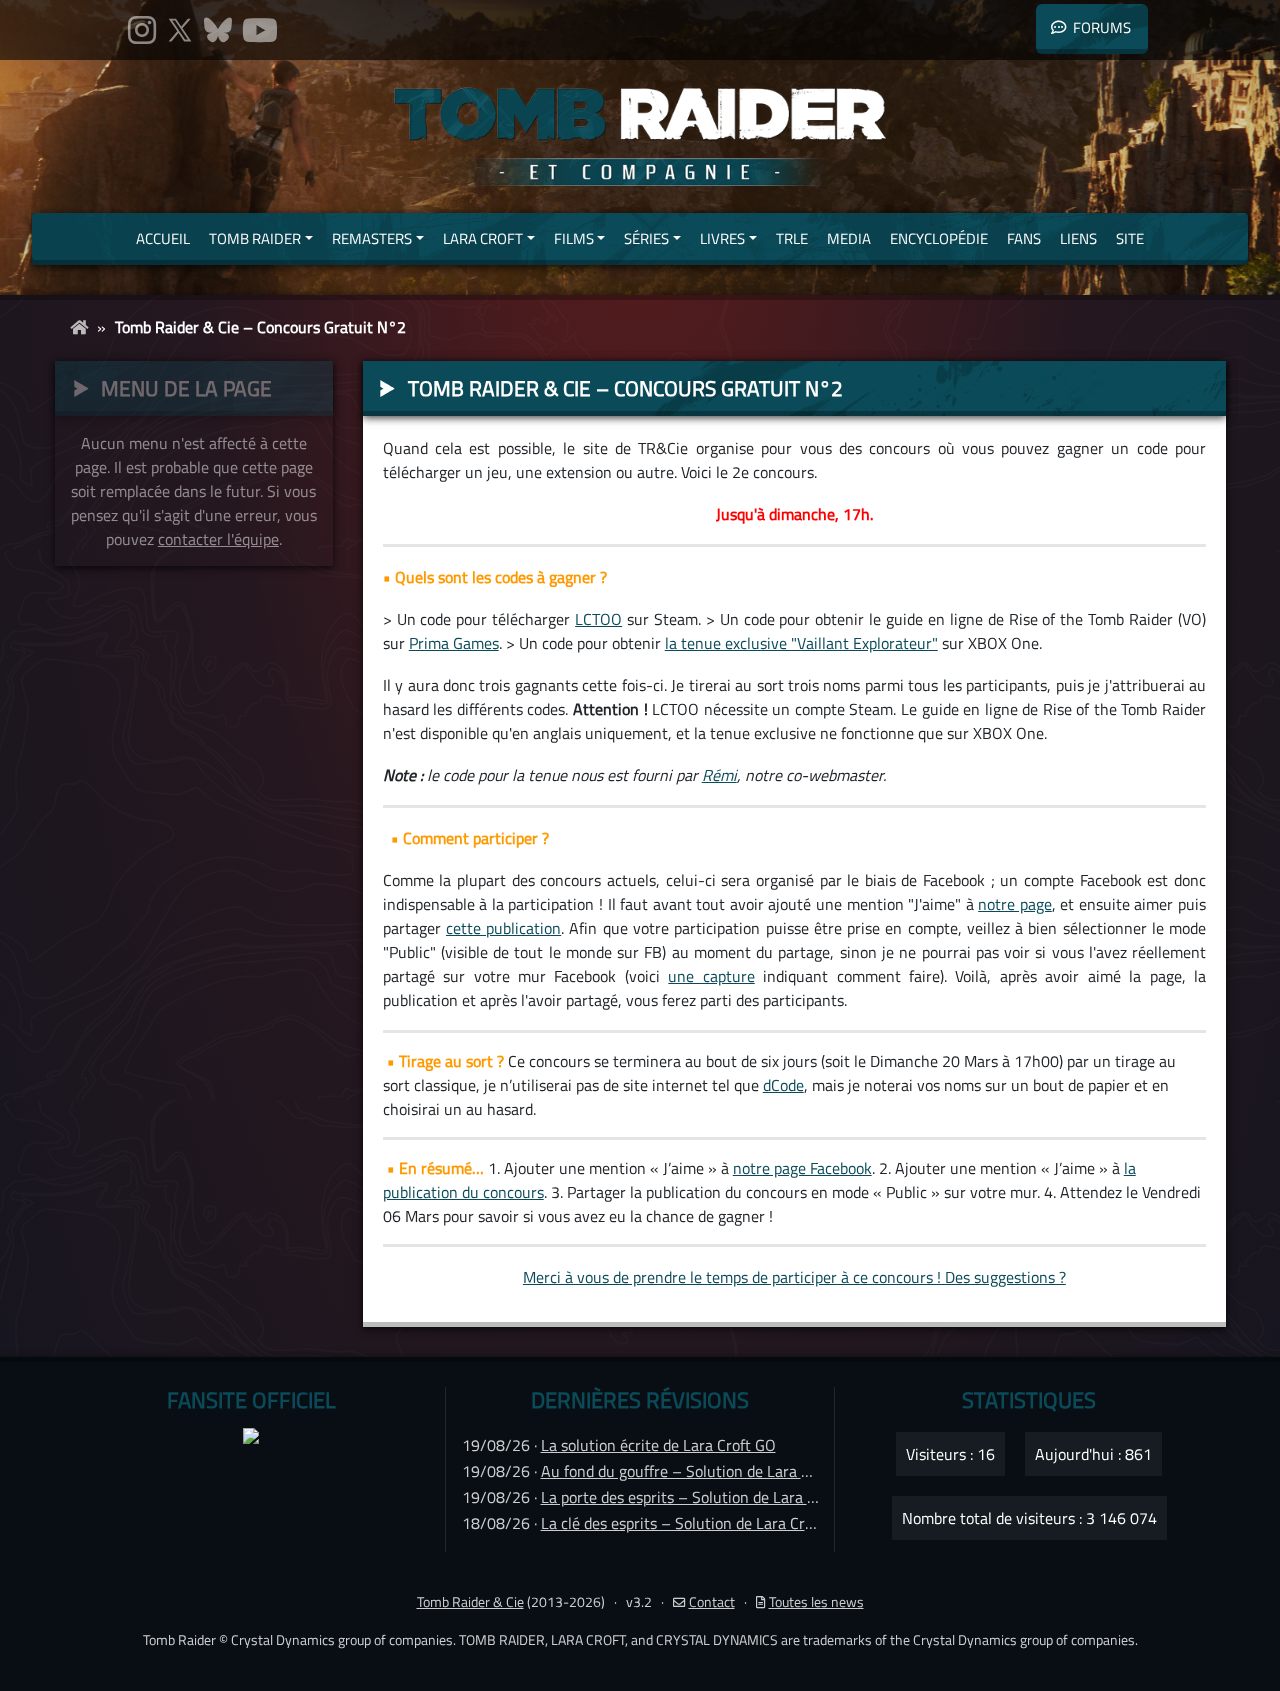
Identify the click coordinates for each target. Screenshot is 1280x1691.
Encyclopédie (939, 238)
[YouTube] (260, 30)
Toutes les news (816, 1602)
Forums (1102, 27)
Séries (646, 238)
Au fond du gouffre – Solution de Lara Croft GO (700, 1471)
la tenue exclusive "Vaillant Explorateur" (801, 643)
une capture (711, 976)
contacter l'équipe (218, 539)
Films (574, 238)
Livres (722, 238)
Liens (1078, 238)
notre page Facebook (802, 1168)
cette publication (503, 928)
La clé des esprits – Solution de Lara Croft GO (695, 1523)
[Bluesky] (218, 30)
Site (1130, 238)
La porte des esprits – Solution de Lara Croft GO (703, 1497)
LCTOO (598, 619)
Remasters (372, 238)
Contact (712, 1602)
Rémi (719, 775)
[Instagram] (142, 30)
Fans (1024, 238)
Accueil (163, 238)
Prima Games (454, 643)
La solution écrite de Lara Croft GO (658, 1445)
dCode (783, 1085)
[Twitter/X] (180, 30)
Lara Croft (483, 238)
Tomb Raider (255, 238)
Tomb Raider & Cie (470, 1602)
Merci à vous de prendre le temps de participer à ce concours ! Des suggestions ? (794, 1277)
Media (849, 238)
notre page (1015, 904)
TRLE (792, 238)
